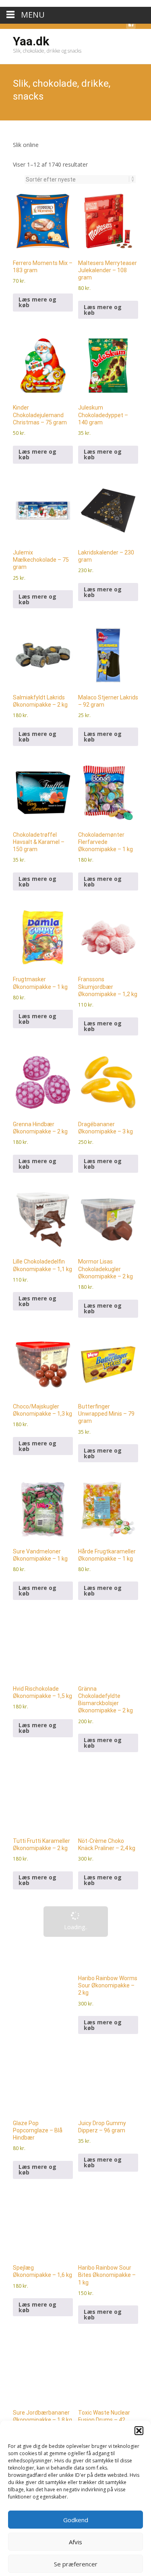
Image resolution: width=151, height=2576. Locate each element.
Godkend (76, 2513)
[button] (139, 2424)
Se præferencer (76, 2557)
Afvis (75, 2535)
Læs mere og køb (37, 264)
